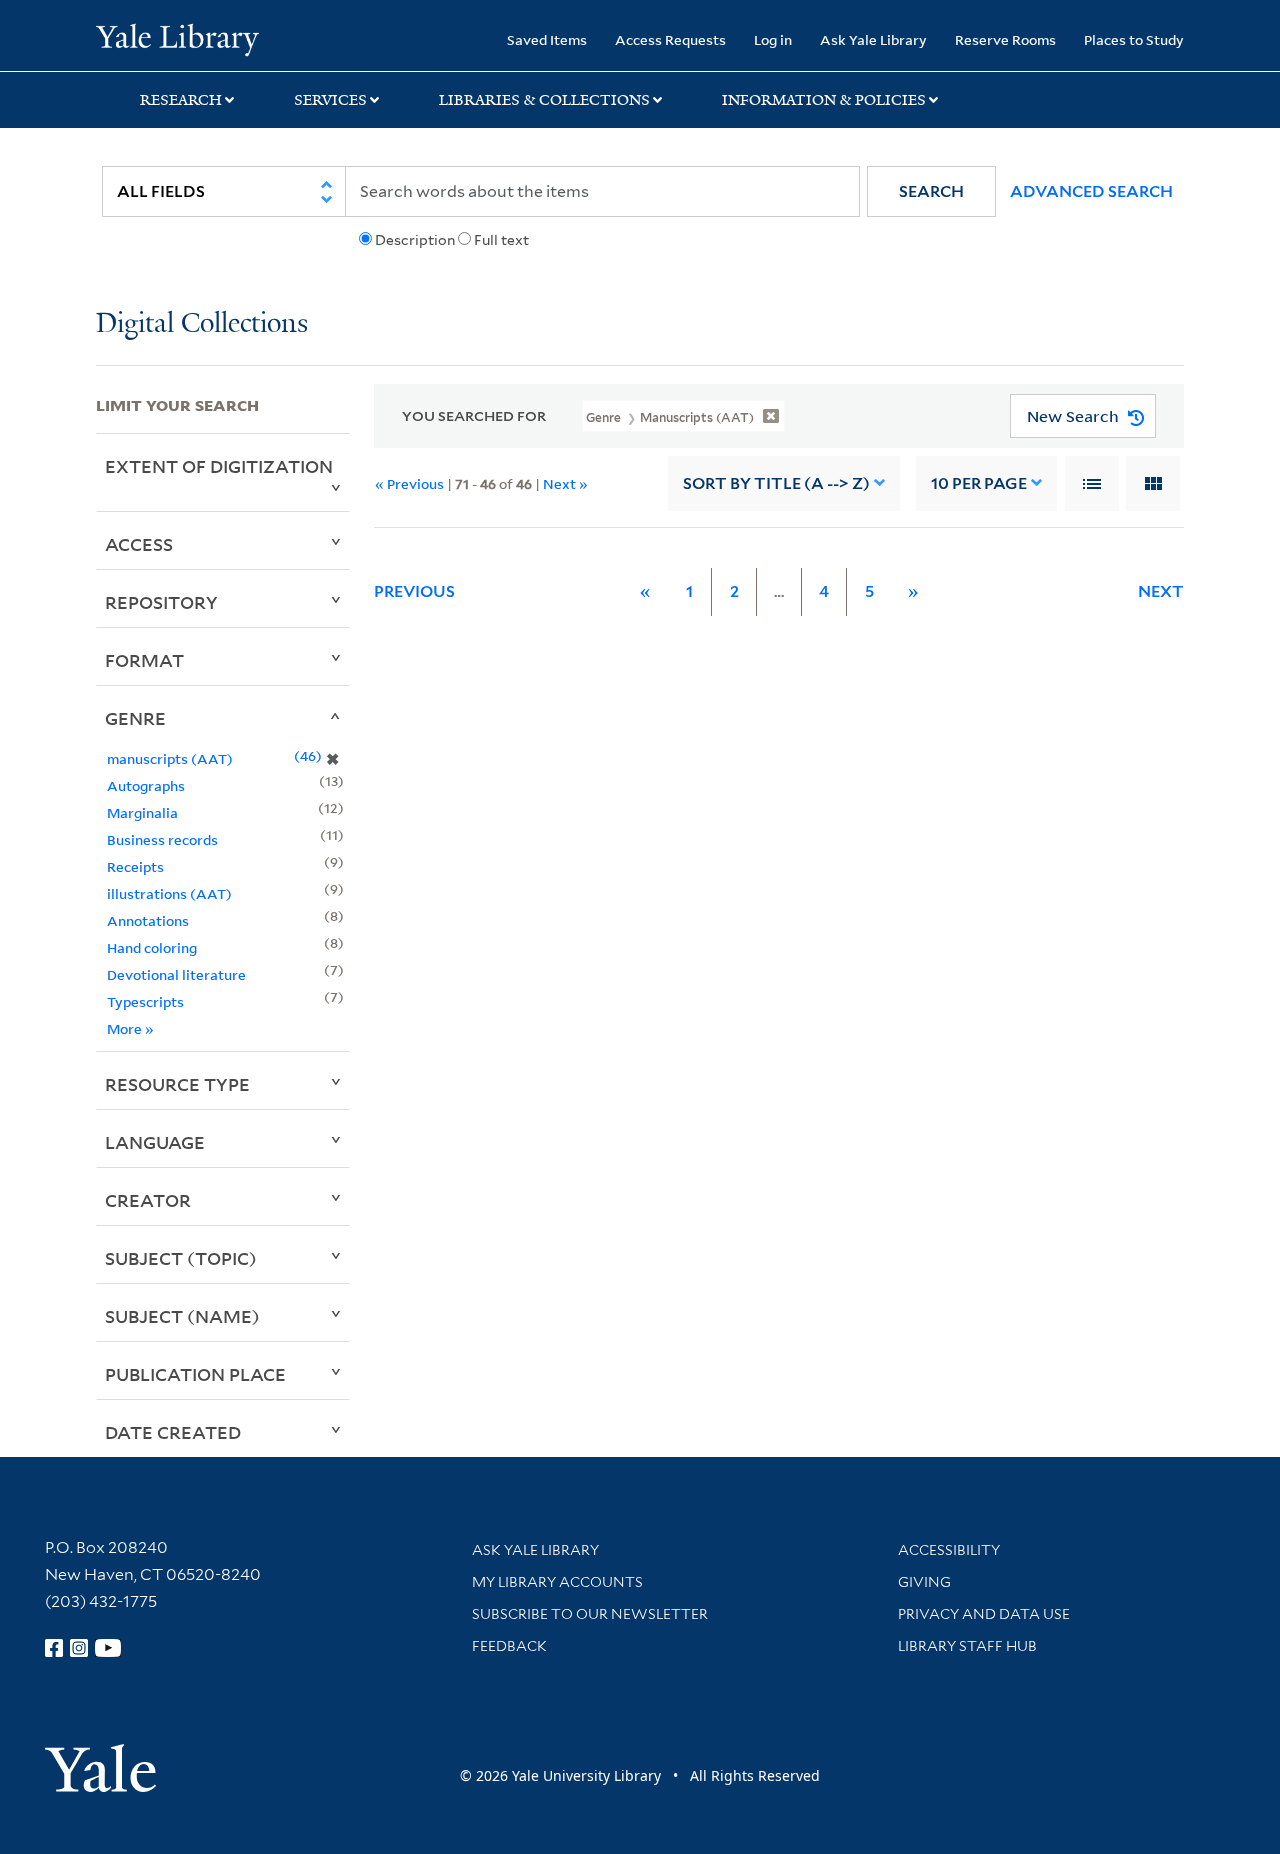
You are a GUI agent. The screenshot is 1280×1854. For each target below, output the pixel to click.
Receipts (135, 866)
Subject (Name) (182, 1316)
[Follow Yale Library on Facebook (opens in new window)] (54, 1648)
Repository (161, 602)
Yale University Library (177, 38)
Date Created (173, 1432)
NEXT (1161, 591)
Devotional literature (176, 974)
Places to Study (1134, 39)
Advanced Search (1091, 191)
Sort (776, 483)
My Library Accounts (557, 1582)
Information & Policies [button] (824, 100)
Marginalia (142, 812)
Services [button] (330, 100)
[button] (931, 191)
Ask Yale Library (873, 39)
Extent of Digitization (219, 466)
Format (144, 660)
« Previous (409, 483)
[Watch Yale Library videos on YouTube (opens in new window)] (108, 1648)
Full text (501, 240)
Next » (565, 483)
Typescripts (145, 1001)
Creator (148, 1200)
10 (979, 483)
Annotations (148, 920)
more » (130, 1028)
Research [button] (181, 100)
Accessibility (949, 1550)
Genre (135, 718)
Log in (773, 39)
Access (139, 544)
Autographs (146, 785)
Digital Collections (202, 324)
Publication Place (195, 1374)
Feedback (509, 1646)
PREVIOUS (414, 591)
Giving (924, 1582)
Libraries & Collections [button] (544, 100)
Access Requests (670, 39)
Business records (162, 839)
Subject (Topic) (181, 1258)
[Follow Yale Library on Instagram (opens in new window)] (79, 1648)
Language (155, 1142)
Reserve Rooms (1005, 39)
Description (415, 240)
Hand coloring (152, 947)
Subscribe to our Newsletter (590, 1614)
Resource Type (177, 1084)
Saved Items (547, 39)
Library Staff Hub (967, 1646)
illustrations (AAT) (169, 893)
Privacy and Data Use (984, 1614)
